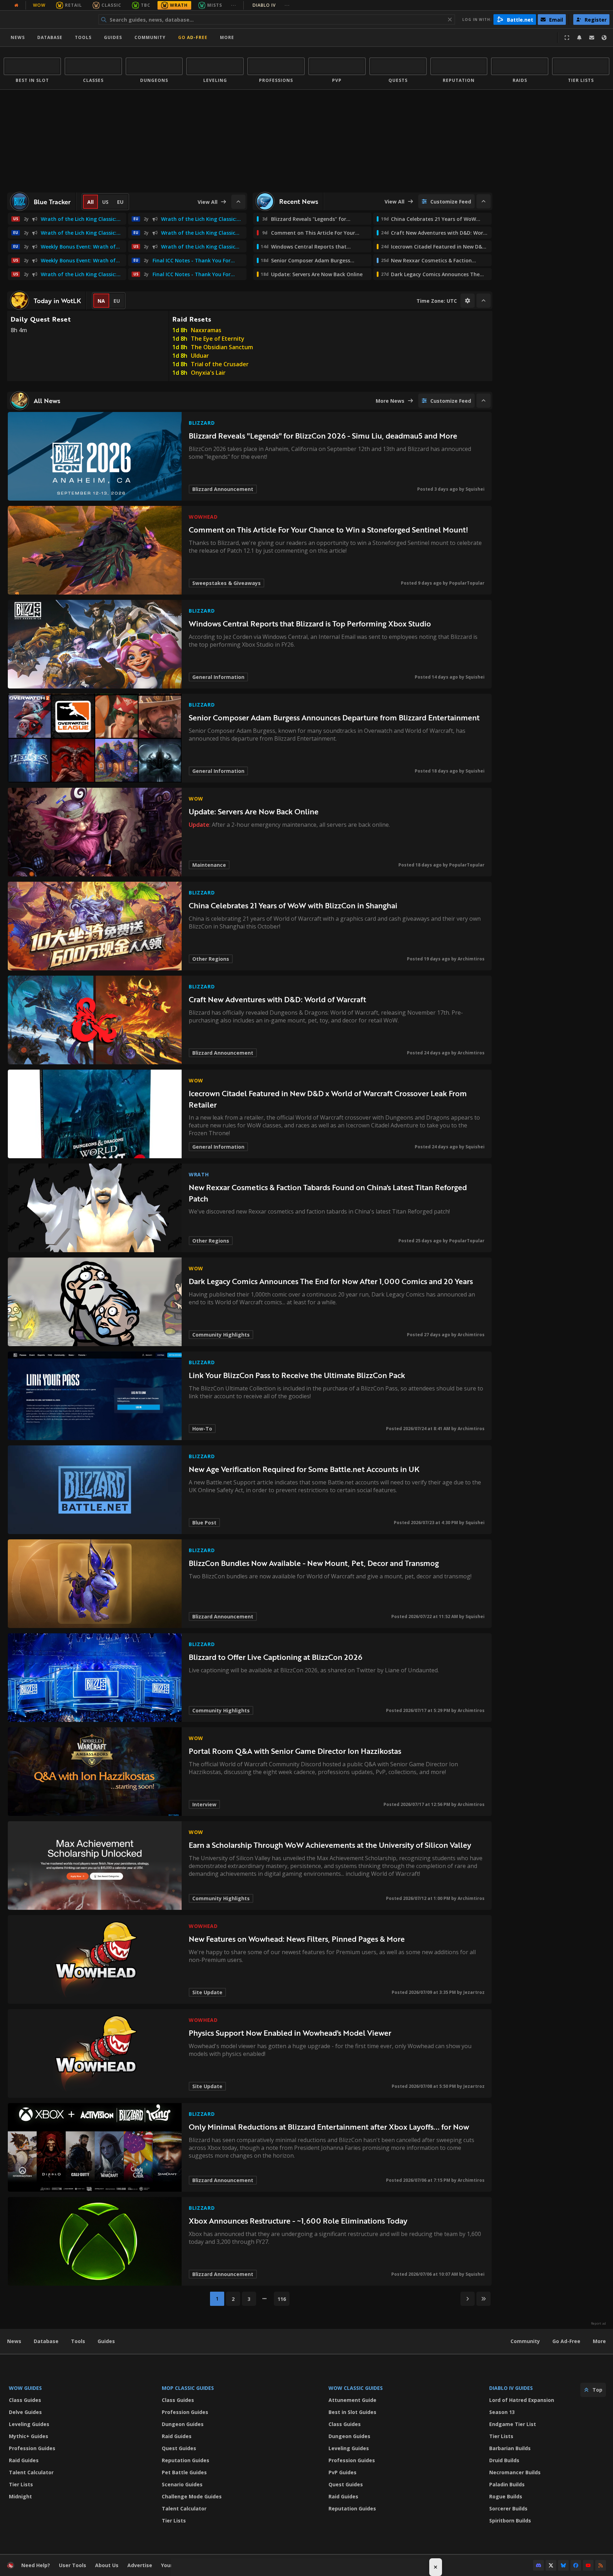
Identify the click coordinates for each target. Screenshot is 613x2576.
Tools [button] (83, 37)
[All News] (16, 5)
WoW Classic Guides (356, 2388)
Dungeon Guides (183, 2424)
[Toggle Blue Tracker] (238, 202)
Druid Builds (504, 2460)
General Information (218, 677)
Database (50, 37)
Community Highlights (221, 1335)
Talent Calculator (31, 2472)
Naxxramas (206, 330)
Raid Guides (24, 2460)
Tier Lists (21, 2484)
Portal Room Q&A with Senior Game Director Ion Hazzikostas (295, 1751)
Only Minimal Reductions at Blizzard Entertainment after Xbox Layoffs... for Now (329, 2127)
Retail (73, 5)
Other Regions (211, 959)
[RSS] (601, 2565)
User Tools (73, 2565)
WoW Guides (25, 2388)
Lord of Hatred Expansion (522, 2400)
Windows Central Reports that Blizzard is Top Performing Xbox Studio (310, 623)
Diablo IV (271, 5)
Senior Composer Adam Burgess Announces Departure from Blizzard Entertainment (334, 717)
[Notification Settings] (579, 38)
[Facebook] (576, 2565)
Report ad (598, 2324)
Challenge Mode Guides (192, 2496)
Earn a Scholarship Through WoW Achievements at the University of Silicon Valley (330, 1845)
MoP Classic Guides (188, 2388)
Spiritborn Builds (510, 2521)
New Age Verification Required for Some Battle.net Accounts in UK (304, 1469)
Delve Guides (25, 2412)
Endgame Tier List (513, 2424)
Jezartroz (474, 1992)
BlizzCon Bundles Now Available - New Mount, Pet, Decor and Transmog (314, 1563)
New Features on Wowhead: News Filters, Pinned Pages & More (297, 1939)
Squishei (475, 489)
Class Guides (25, 2400)
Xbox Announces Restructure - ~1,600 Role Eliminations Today (298, 2221)
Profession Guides (32, 2448)
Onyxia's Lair (208, 373)
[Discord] (539, 2565)
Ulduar (200, 356)
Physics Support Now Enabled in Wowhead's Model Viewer (290, 2033)
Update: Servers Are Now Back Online (254, 811)
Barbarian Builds (510, 2448)
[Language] (604, 38)
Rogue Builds (506, 2496)
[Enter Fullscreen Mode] (567, 38)
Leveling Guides (29, 2424)
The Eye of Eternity (218, 339)
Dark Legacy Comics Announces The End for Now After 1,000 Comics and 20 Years (331, 1281)
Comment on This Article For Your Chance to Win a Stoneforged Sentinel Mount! (328, 529)
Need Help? (36, 2565)
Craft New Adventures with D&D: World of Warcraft (277, 999)
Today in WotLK (57, 301)
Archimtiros (471, 959)
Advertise (140, 2565)
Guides (113, 37)
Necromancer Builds (515, 2472)
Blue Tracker (52, 202)
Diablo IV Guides (511, 2388)
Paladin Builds (507, 2484)
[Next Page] (468, 2299)
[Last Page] (484, 2299)
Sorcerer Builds (508, 2508)
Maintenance (209, 865)
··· (234, 5)
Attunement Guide (352, 2400)
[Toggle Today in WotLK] (484, 301)
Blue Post (204, 1523)
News (18, 37)
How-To (202, 1429)
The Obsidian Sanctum (222, 347)
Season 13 (502, 2412)
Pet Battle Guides (184, 2472)
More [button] (227, 37)
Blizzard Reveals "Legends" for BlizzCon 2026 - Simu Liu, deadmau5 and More (323, 436)
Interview (204, 1804)
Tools (78, 2341)
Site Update (207, 1992)
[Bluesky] (563, 2565)
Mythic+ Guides (29, 2436)
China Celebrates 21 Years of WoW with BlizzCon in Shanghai (293, 905)
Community (150, 37)
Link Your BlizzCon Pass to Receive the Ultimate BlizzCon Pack (297, 1375)
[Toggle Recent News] (484, 201)
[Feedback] (592, 38)
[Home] (47, 19)
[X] (551, 2565)
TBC (146, 5)
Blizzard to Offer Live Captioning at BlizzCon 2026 (275, 1657)
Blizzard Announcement (223, 489)
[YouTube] (588, 2565)
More (599, 2341)
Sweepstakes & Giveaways (227, 583)
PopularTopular (467, 583)
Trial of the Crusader (220, 364)
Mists (215, 5)
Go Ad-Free (193, 37)
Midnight (20, 2496)
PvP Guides (343, 2472)
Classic (111, 5)
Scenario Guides (182, 2484)
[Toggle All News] (484, 401)
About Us (107, 2565)
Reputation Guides (186, 2460)
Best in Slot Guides (352, 2412)
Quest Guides (179, 2448)
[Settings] (468, 301)
